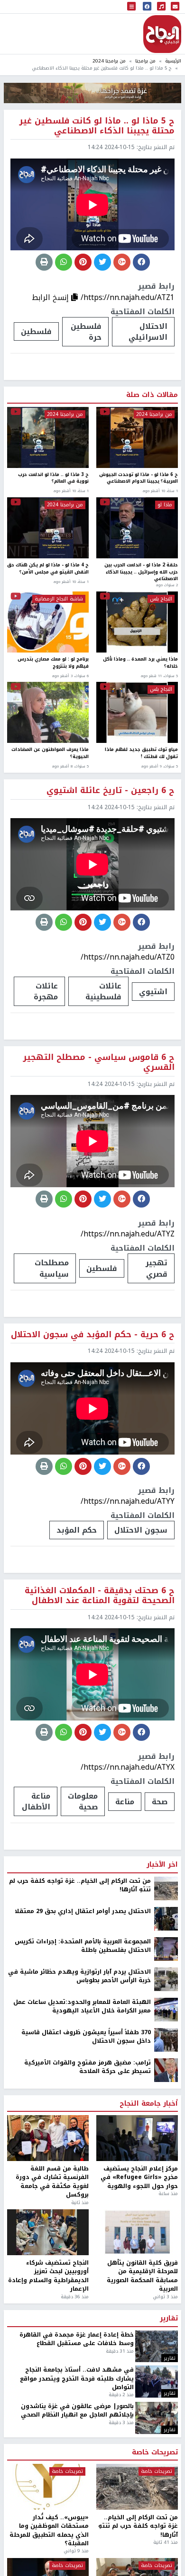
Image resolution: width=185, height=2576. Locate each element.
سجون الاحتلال (141, 1530)
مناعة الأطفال (36, 1801)
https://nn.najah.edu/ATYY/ (128, 1501)
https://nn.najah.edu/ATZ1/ (128, 297)
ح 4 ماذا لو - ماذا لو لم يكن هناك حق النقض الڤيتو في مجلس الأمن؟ (48, 569)
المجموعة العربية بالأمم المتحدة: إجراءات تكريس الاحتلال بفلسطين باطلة (83, 1946)
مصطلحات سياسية (52, 1268)
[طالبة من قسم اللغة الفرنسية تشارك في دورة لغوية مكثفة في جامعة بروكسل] (48, 2138)
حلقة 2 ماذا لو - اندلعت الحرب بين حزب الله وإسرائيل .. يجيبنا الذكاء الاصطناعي (141, 572)
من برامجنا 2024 (109, 61)
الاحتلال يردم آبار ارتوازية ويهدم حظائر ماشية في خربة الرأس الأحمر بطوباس (79, 1976)
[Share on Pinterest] (83, 262)
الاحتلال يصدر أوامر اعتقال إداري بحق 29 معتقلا (83, 1911)
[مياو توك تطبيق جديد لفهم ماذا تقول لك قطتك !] (137, 712)
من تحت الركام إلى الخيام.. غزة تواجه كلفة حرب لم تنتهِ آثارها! (80, 1885)
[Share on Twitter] (102, 262)
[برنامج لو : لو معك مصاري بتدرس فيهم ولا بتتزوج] (48, 622)
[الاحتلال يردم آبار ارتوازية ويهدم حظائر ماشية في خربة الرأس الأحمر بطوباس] (166, 1979)
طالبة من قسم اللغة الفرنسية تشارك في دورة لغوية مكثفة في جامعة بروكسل (52, 2182)
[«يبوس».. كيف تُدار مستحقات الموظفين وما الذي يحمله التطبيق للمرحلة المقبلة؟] (48, 2487)
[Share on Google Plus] (122, 262)
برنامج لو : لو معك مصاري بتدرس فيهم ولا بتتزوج (53, 663)
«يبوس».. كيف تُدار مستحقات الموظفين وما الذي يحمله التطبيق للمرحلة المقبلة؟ (49, 2531)
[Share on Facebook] (141, 262)
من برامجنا (145, 61)
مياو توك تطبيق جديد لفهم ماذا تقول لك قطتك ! (141, 754)
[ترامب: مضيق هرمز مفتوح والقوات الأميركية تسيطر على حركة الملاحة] (166, 2070)
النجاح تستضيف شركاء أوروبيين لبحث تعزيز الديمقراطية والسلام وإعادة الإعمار (48, 2276)
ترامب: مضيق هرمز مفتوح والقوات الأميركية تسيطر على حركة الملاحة (88, 2067)
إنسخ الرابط (51, 297)
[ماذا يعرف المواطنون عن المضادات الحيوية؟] (48, 712)
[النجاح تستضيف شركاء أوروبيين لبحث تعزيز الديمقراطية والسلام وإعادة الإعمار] (48, 2232)
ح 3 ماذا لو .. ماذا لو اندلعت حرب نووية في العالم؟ (53, 479)
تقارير (169, 2319)
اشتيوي (153, 992)
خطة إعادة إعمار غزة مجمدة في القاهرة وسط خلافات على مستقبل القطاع (77, 2339)
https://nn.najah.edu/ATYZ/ (128, 1234)
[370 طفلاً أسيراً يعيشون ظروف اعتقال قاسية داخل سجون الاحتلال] (166, 2039)
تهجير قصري (157, 1268)
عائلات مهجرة (46, 991)
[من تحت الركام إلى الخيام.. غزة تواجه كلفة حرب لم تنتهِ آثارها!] (166, 1888)
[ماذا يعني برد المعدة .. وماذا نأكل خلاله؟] (137, 622)
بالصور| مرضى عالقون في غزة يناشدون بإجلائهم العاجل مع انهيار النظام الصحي (77, 2411)
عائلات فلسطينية (103, 991)
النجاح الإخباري (162, 34)
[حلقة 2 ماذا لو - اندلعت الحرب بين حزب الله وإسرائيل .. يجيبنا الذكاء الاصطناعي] (137, 528)
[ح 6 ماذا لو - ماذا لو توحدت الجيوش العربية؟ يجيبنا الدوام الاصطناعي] (137, 437)
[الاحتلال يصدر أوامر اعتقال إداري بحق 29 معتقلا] (166, 1918)
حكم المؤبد (77, 1530)
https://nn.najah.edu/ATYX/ (128, 1767)
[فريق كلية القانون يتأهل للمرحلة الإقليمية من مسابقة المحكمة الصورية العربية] (137, 2232)
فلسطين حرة (86, 332)
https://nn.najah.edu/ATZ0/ (128, 957)
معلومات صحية (83, 1801)
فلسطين (36, 331)
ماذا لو (165, 505)
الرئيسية (173, 61)
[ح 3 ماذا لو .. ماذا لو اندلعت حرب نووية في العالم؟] (48, 437)
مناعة (125, 1802)
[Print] (44, 262)
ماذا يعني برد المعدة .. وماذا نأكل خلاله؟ (140, 663)
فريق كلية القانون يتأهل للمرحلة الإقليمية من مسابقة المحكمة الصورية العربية (142, 2276)
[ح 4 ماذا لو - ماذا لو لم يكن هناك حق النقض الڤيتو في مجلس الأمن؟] (48, 528)
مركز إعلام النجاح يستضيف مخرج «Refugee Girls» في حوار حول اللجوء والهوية (139, 2177)
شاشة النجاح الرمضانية (59, 599)
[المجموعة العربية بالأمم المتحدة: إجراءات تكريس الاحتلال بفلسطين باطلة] (166, 1949)
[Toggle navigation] (131, 7)
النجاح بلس (161, 599)
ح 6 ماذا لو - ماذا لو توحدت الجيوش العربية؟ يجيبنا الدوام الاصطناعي (139, 479)
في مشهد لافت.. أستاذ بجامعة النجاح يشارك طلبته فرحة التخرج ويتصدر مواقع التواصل (77, 2378)
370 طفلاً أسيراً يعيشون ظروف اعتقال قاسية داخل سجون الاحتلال (86, 2037)
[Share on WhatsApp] (64, 262)
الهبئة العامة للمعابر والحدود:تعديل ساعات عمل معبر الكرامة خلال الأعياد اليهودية (82, 2007)
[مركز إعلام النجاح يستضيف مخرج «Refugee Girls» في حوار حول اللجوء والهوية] (137, 2138)
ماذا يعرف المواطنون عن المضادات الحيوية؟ (50, 754)
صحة (160, 1802)
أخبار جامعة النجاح (149, 2104)
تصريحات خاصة (155, 2452)
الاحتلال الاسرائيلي (148, 332)
